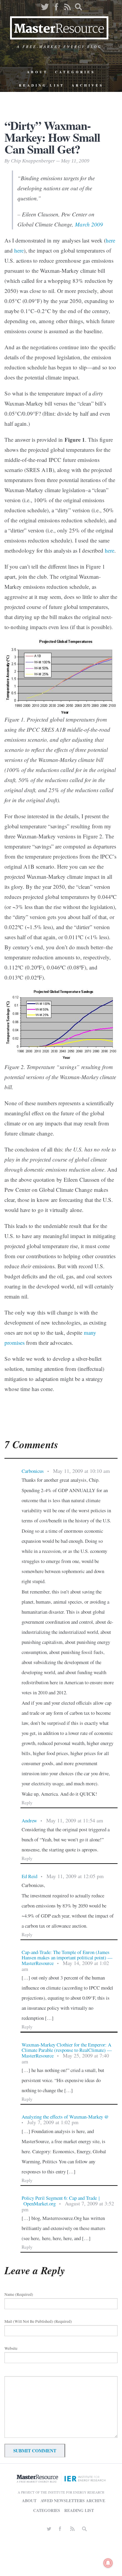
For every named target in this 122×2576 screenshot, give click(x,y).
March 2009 (89, 224)
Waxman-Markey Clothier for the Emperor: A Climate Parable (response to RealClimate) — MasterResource (67, 2050)
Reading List (42, 85)
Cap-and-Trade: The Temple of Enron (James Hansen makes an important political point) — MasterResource (67, 1958)
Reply (27, 1803)
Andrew (29, 1820)
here (110, 240)
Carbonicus (33, 1471)
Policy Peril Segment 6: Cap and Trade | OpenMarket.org (61, 2201)
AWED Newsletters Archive (73, 2501)
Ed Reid (29, 1876)
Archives (88, 85)
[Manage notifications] (108, 2563)
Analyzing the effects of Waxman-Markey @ (65, 2117)
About (37, 72)
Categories (75, 72)
